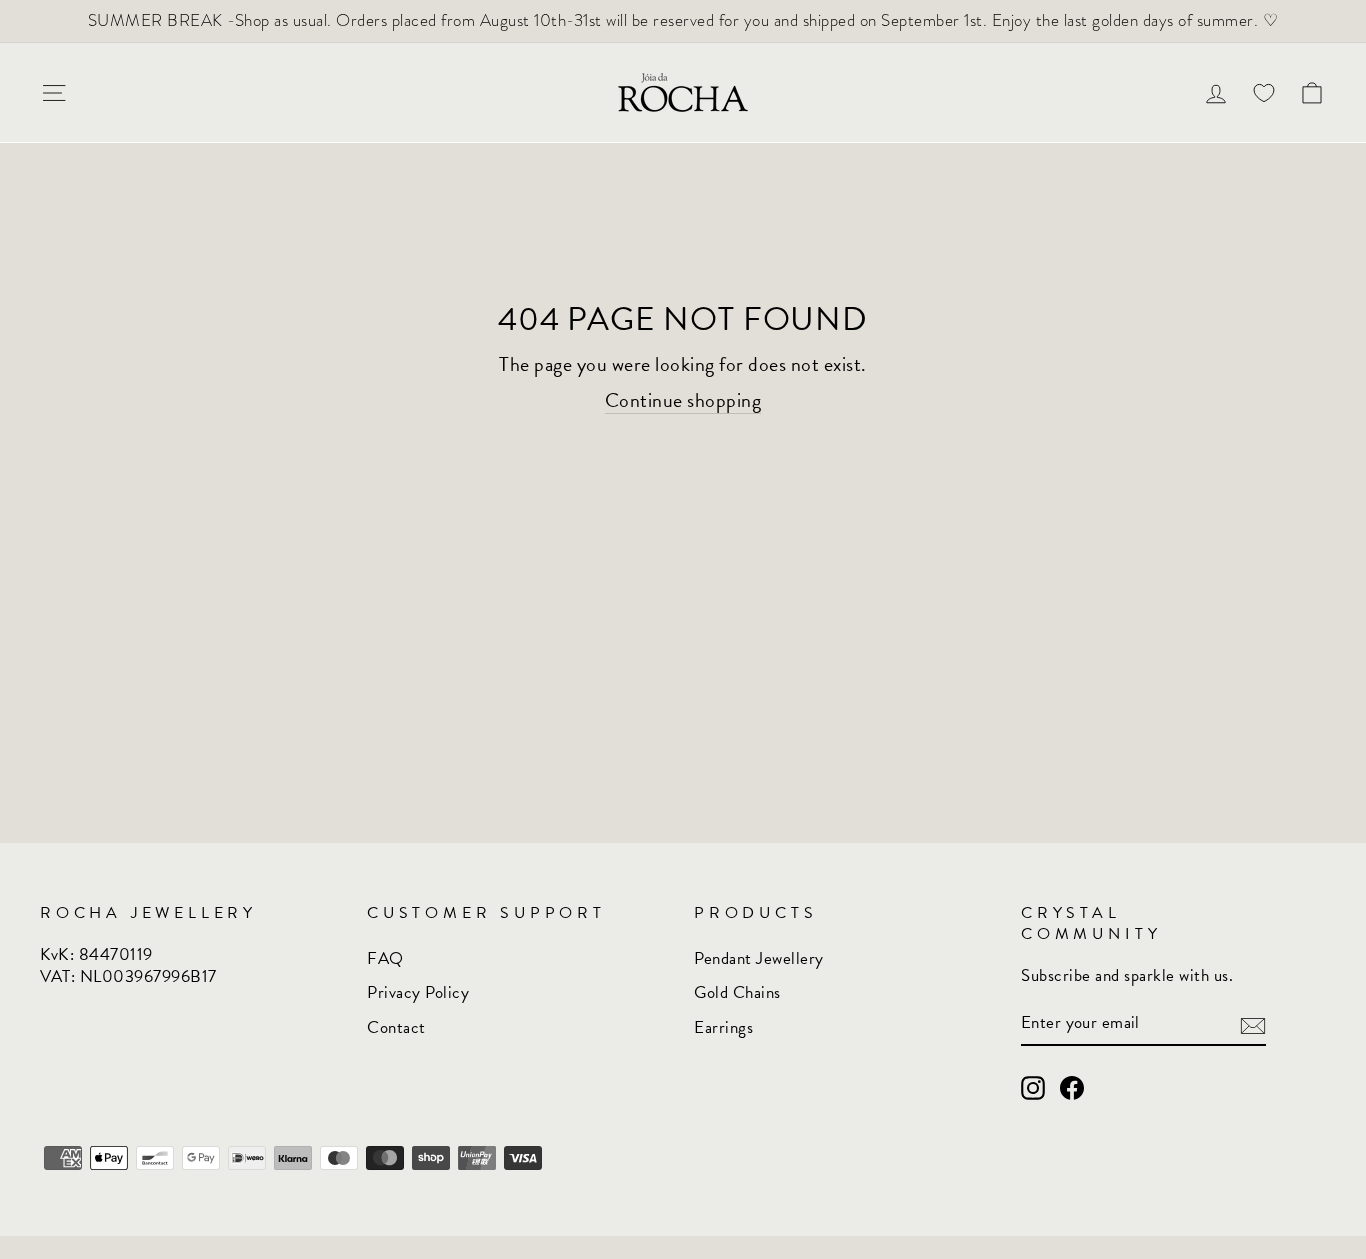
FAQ (385, 958)
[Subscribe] (1253, 1024)
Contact (396, 1027)
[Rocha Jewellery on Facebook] (1072, 1088)
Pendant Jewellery (759, 958)
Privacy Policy (418, 992)
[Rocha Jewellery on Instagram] (1033, 1088)
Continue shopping (683, 400)
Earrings (723, 1027)
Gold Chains (737, 992)
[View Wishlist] (1264, 92)
